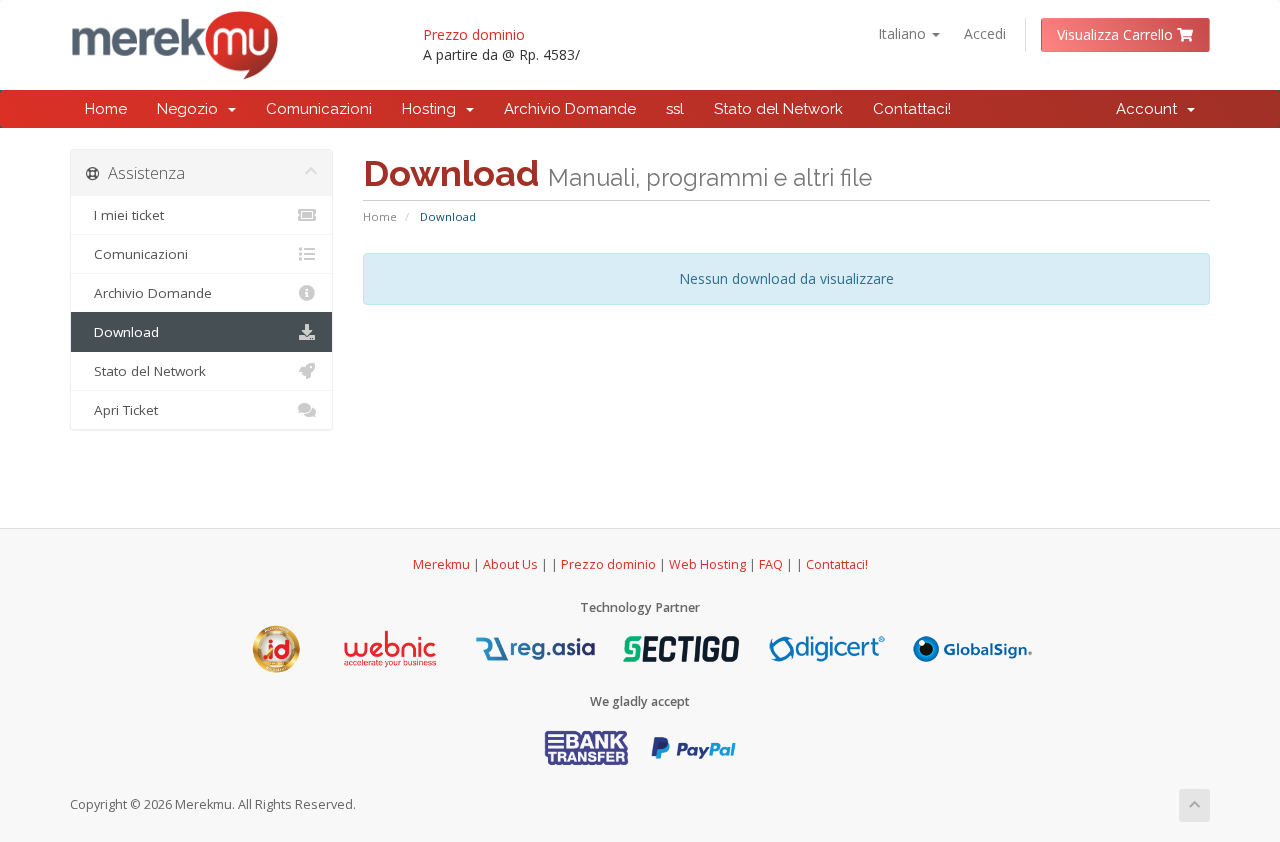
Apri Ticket (122, 410)
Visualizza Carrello (1117, 34)
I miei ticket (125, 215)
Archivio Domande (570, 109)
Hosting (433, 109)
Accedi (985, 33)
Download (122, 332)
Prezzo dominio (474, 34)
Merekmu (441, 564)
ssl (675, 109)
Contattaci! (912, 109)
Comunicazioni (319, 109)
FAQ (772, 564)
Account (1150, 109)
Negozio (191, 109)
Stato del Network (778, 109)
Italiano (904, 33)
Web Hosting (707, 564)
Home (106, 109)
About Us (510, 564)
